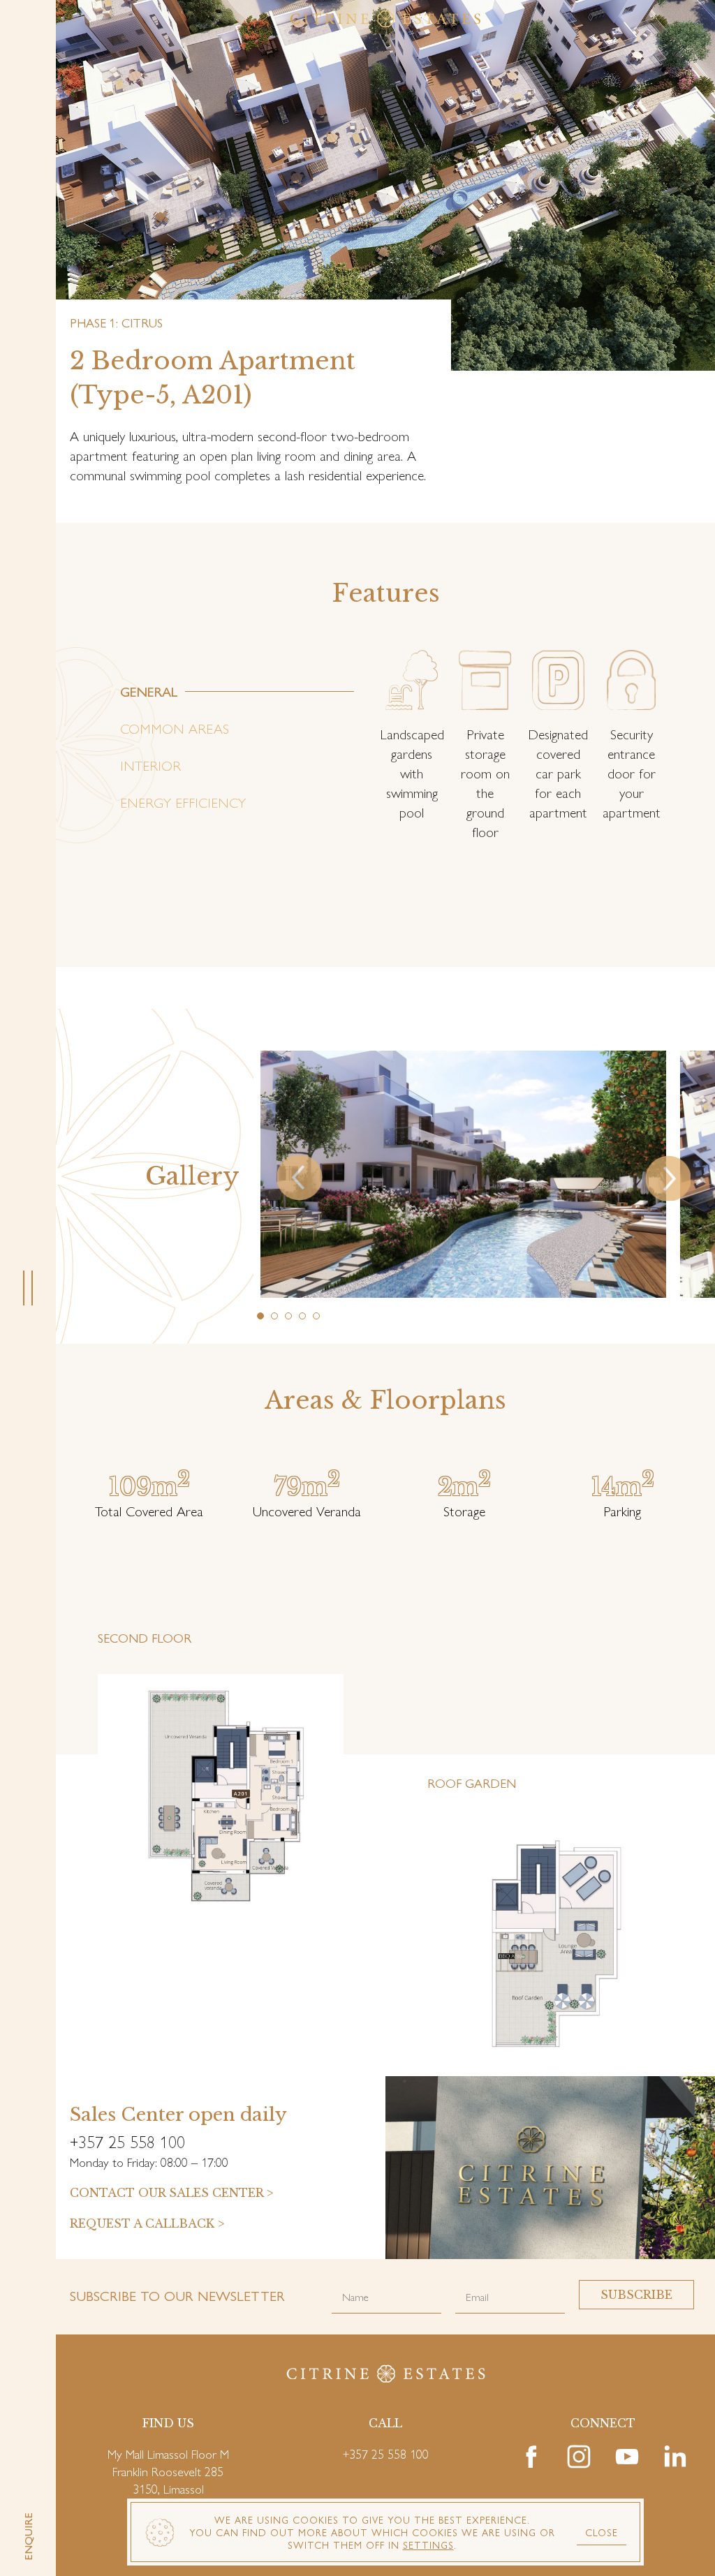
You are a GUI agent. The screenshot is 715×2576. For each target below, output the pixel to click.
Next (708, 1155)
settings (428, 2545)
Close (602, 2532)
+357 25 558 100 (386, 2453)
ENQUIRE (28, 2537)
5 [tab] (317, 1317)
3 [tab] (289, 1317)
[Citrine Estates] (385, 19)
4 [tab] (303, 1317)
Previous (284, 1155)
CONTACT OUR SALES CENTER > (171, 2193)
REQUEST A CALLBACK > (147, 2223)
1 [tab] (261, 1317)
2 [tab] (275, 1317)
